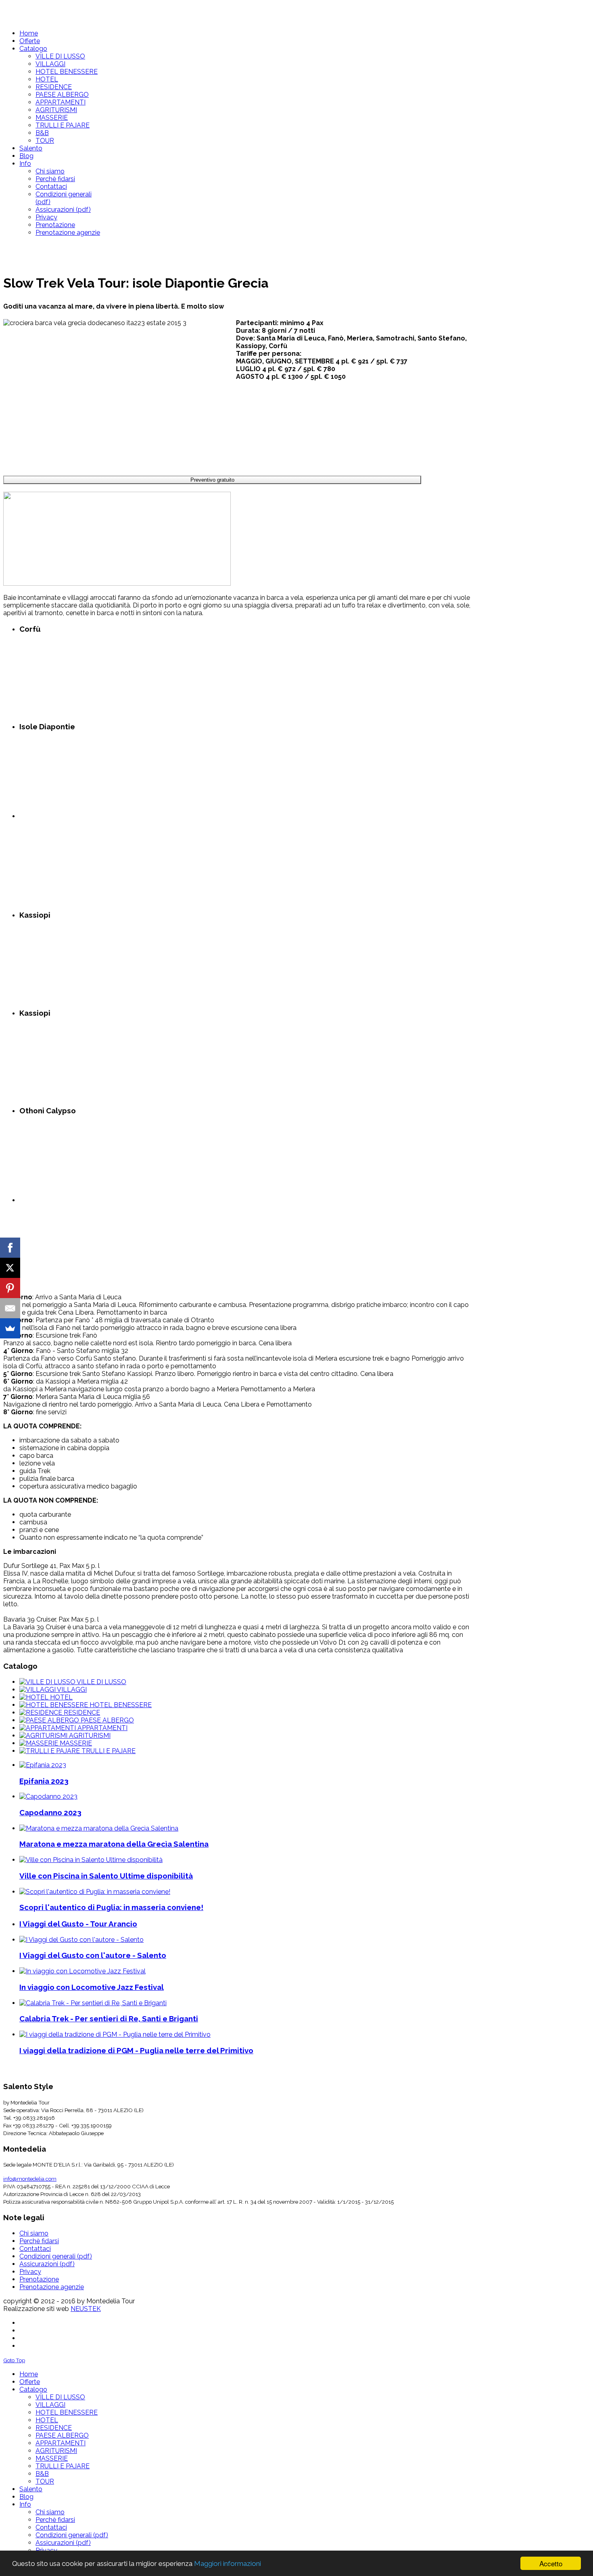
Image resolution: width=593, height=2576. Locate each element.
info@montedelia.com (30, 2179)
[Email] (10, 1308)
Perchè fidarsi (39, 2241)
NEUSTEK (86, 2309)
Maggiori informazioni (228, 2563)
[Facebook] (10, 1248)
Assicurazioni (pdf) (47, 2264)
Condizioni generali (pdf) (56, 2256)
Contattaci (35, 2249)
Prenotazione (39, 2279)
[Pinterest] (10, 1288)
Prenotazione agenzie (52, 2287)
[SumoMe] (10, 1328)
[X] (10, 1268)
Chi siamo (34, 2233)
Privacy (30, 2272)
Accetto (551, 2563)
